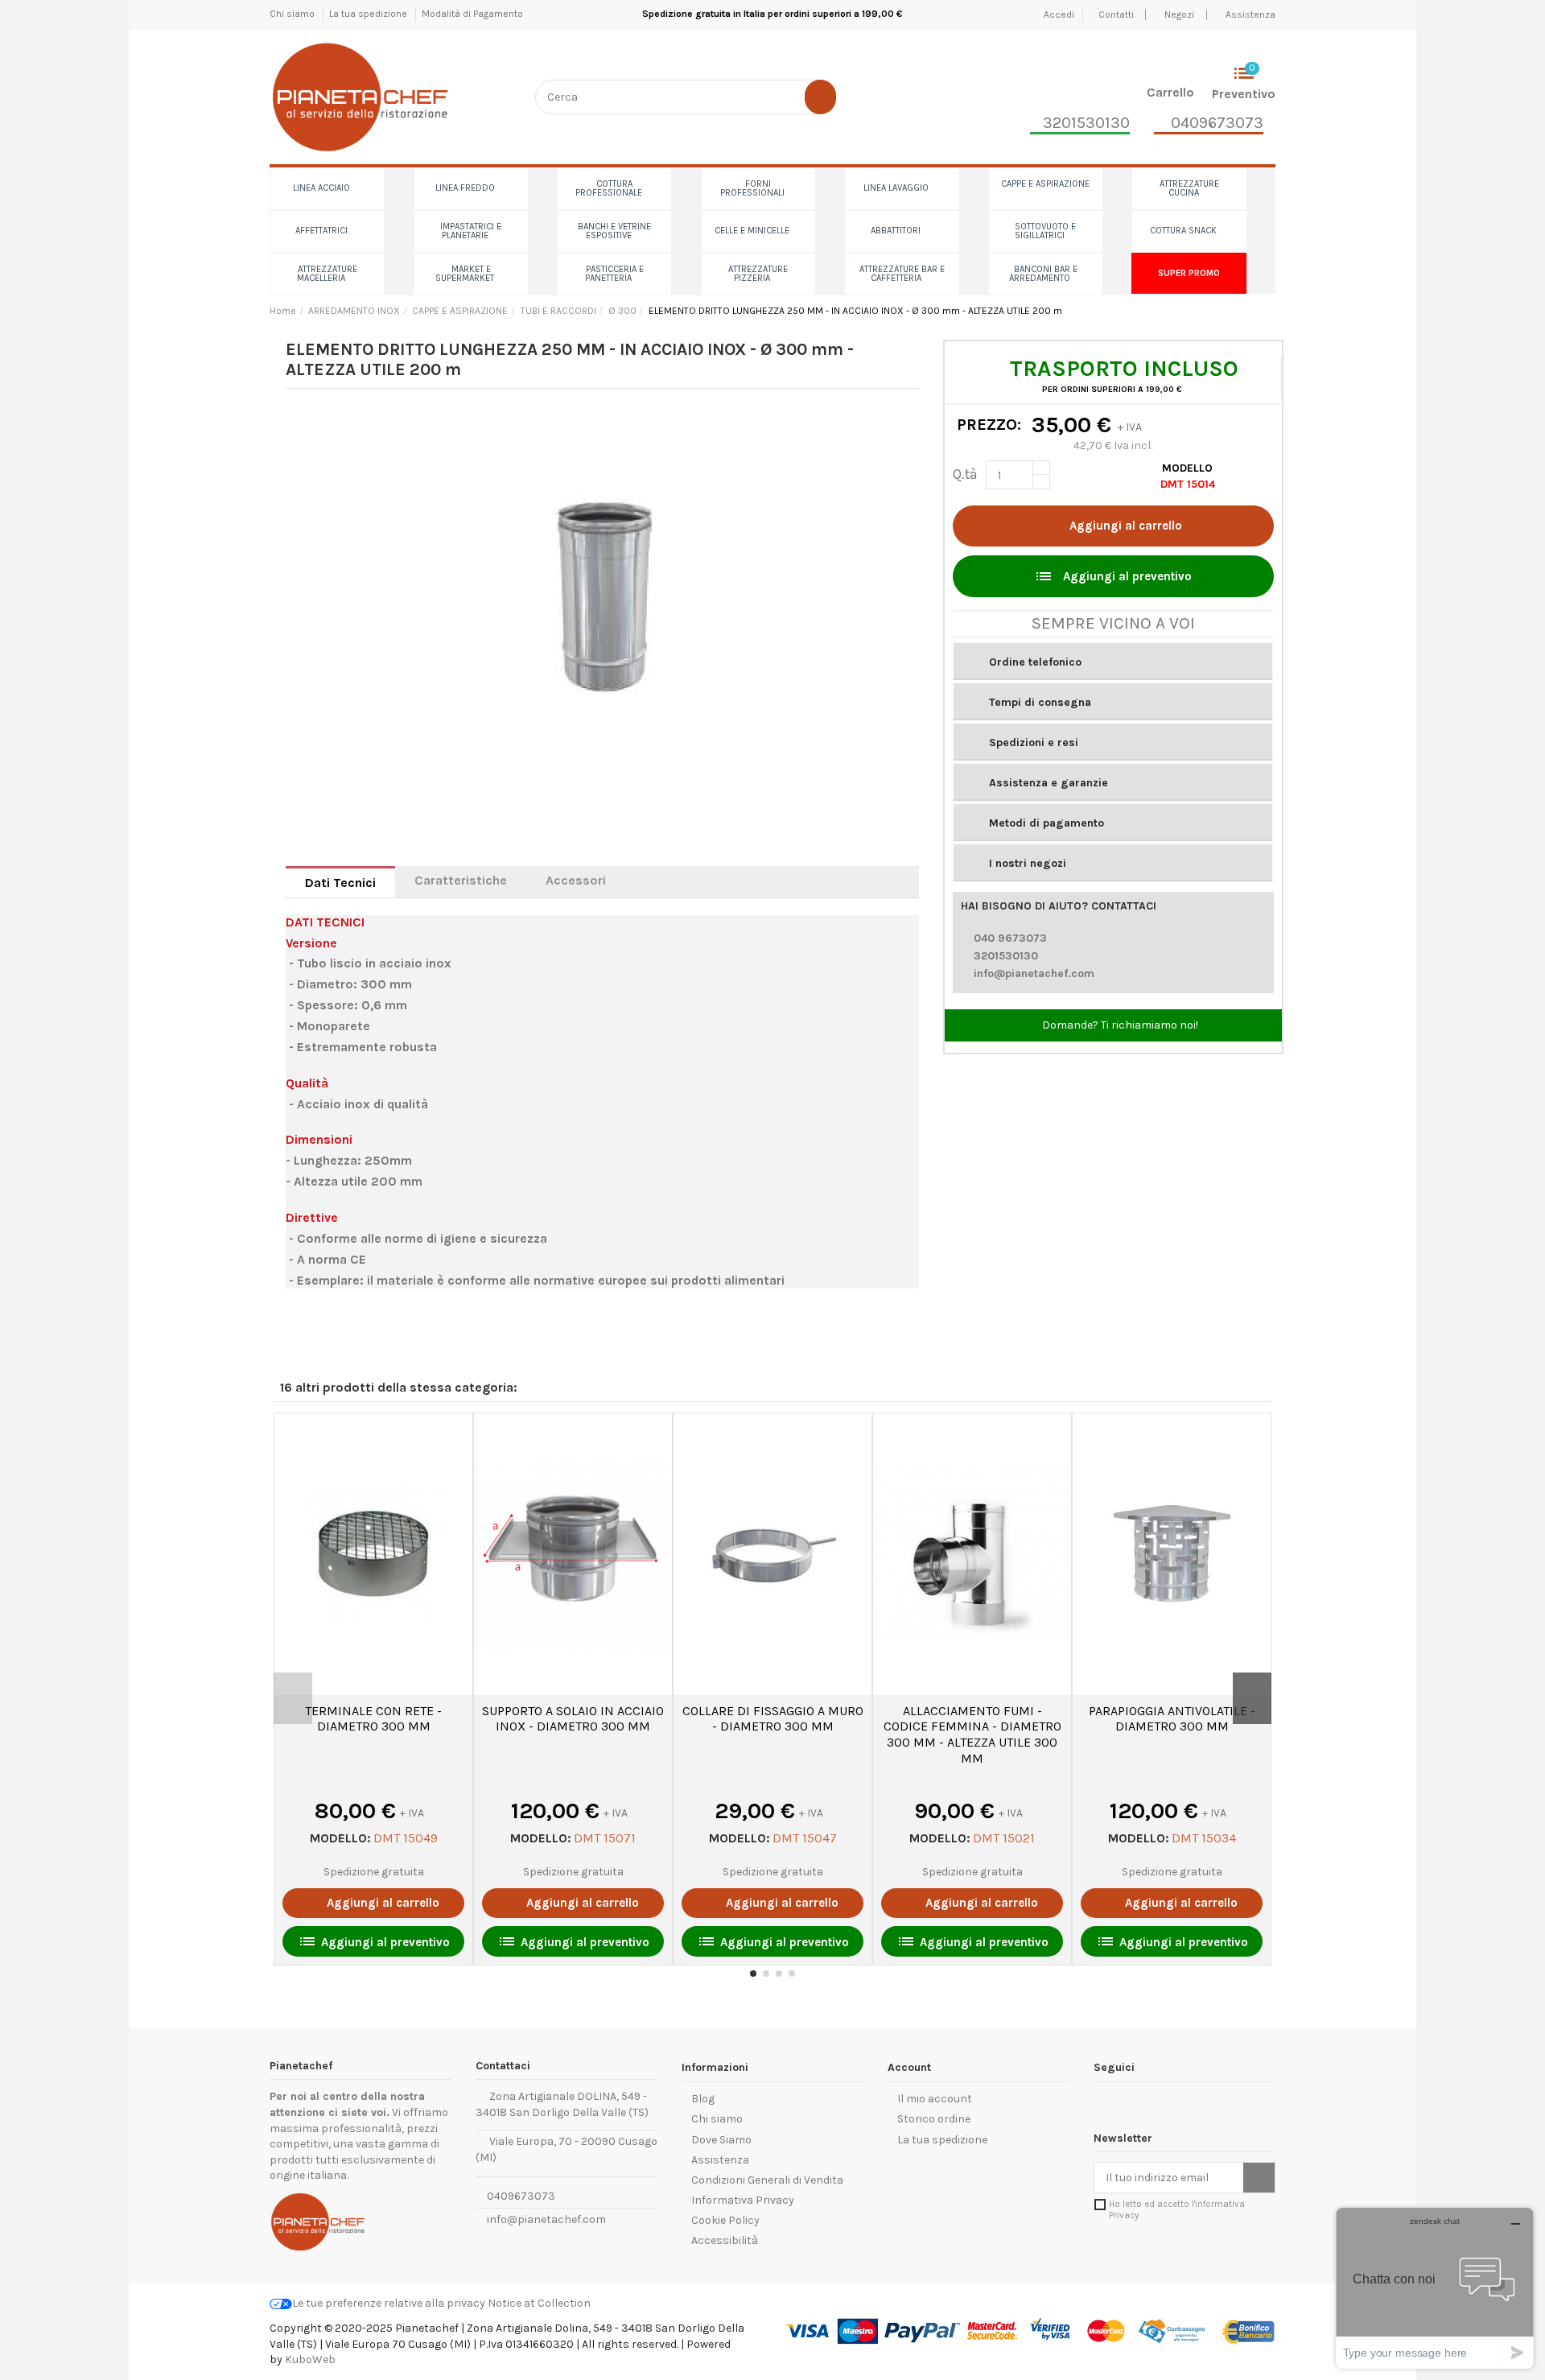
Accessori (576, 880)
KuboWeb (310, 2359)
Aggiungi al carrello (1126, 526)
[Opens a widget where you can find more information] (1435, 2288)
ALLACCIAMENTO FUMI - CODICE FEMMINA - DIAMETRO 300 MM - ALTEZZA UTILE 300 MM (972, 1734)
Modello (1187, 468)
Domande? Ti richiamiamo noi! (1119, 1025)
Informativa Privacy (743, 2200)
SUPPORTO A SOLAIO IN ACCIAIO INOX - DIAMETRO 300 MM (573, 1719)
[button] (1113, 661)
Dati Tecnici (340, 883)
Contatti (1117, 14)
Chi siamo (293, 14)
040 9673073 (1010, 938)
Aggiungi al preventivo (1113, 576)
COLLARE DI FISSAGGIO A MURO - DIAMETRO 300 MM (773, 1719)
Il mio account (935, 2099)
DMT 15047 (805, 1838)
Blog (703, 2099)
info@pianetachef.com (1034, 973)
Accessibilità (725, 2240)
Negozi (1179, 14)
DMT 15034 (1204, 1838)
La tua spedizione (369, 14)
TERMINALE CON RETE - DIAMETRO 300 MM (373, 1719)
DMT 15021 (1004, 1838)
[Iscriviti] (1259, 2178)
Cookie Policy (725, 2220)
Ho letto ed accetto (1177, 2209)
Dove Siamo (721, 2140)
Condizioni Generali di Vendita (767, 2180)
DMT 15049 (406, 1838)
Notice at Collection (539, 2303)
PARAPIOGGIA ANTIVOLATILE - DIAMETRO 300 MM (1172, 1719)
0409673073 (520, 2196)
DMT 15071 (605, 1838)
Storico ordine (934, 2119)
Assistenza (1250, 14)
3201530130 (1006, 956)
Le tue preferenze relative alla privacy (389, 2303)
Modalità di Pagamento (472, 14)
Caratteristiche (461, 880)
